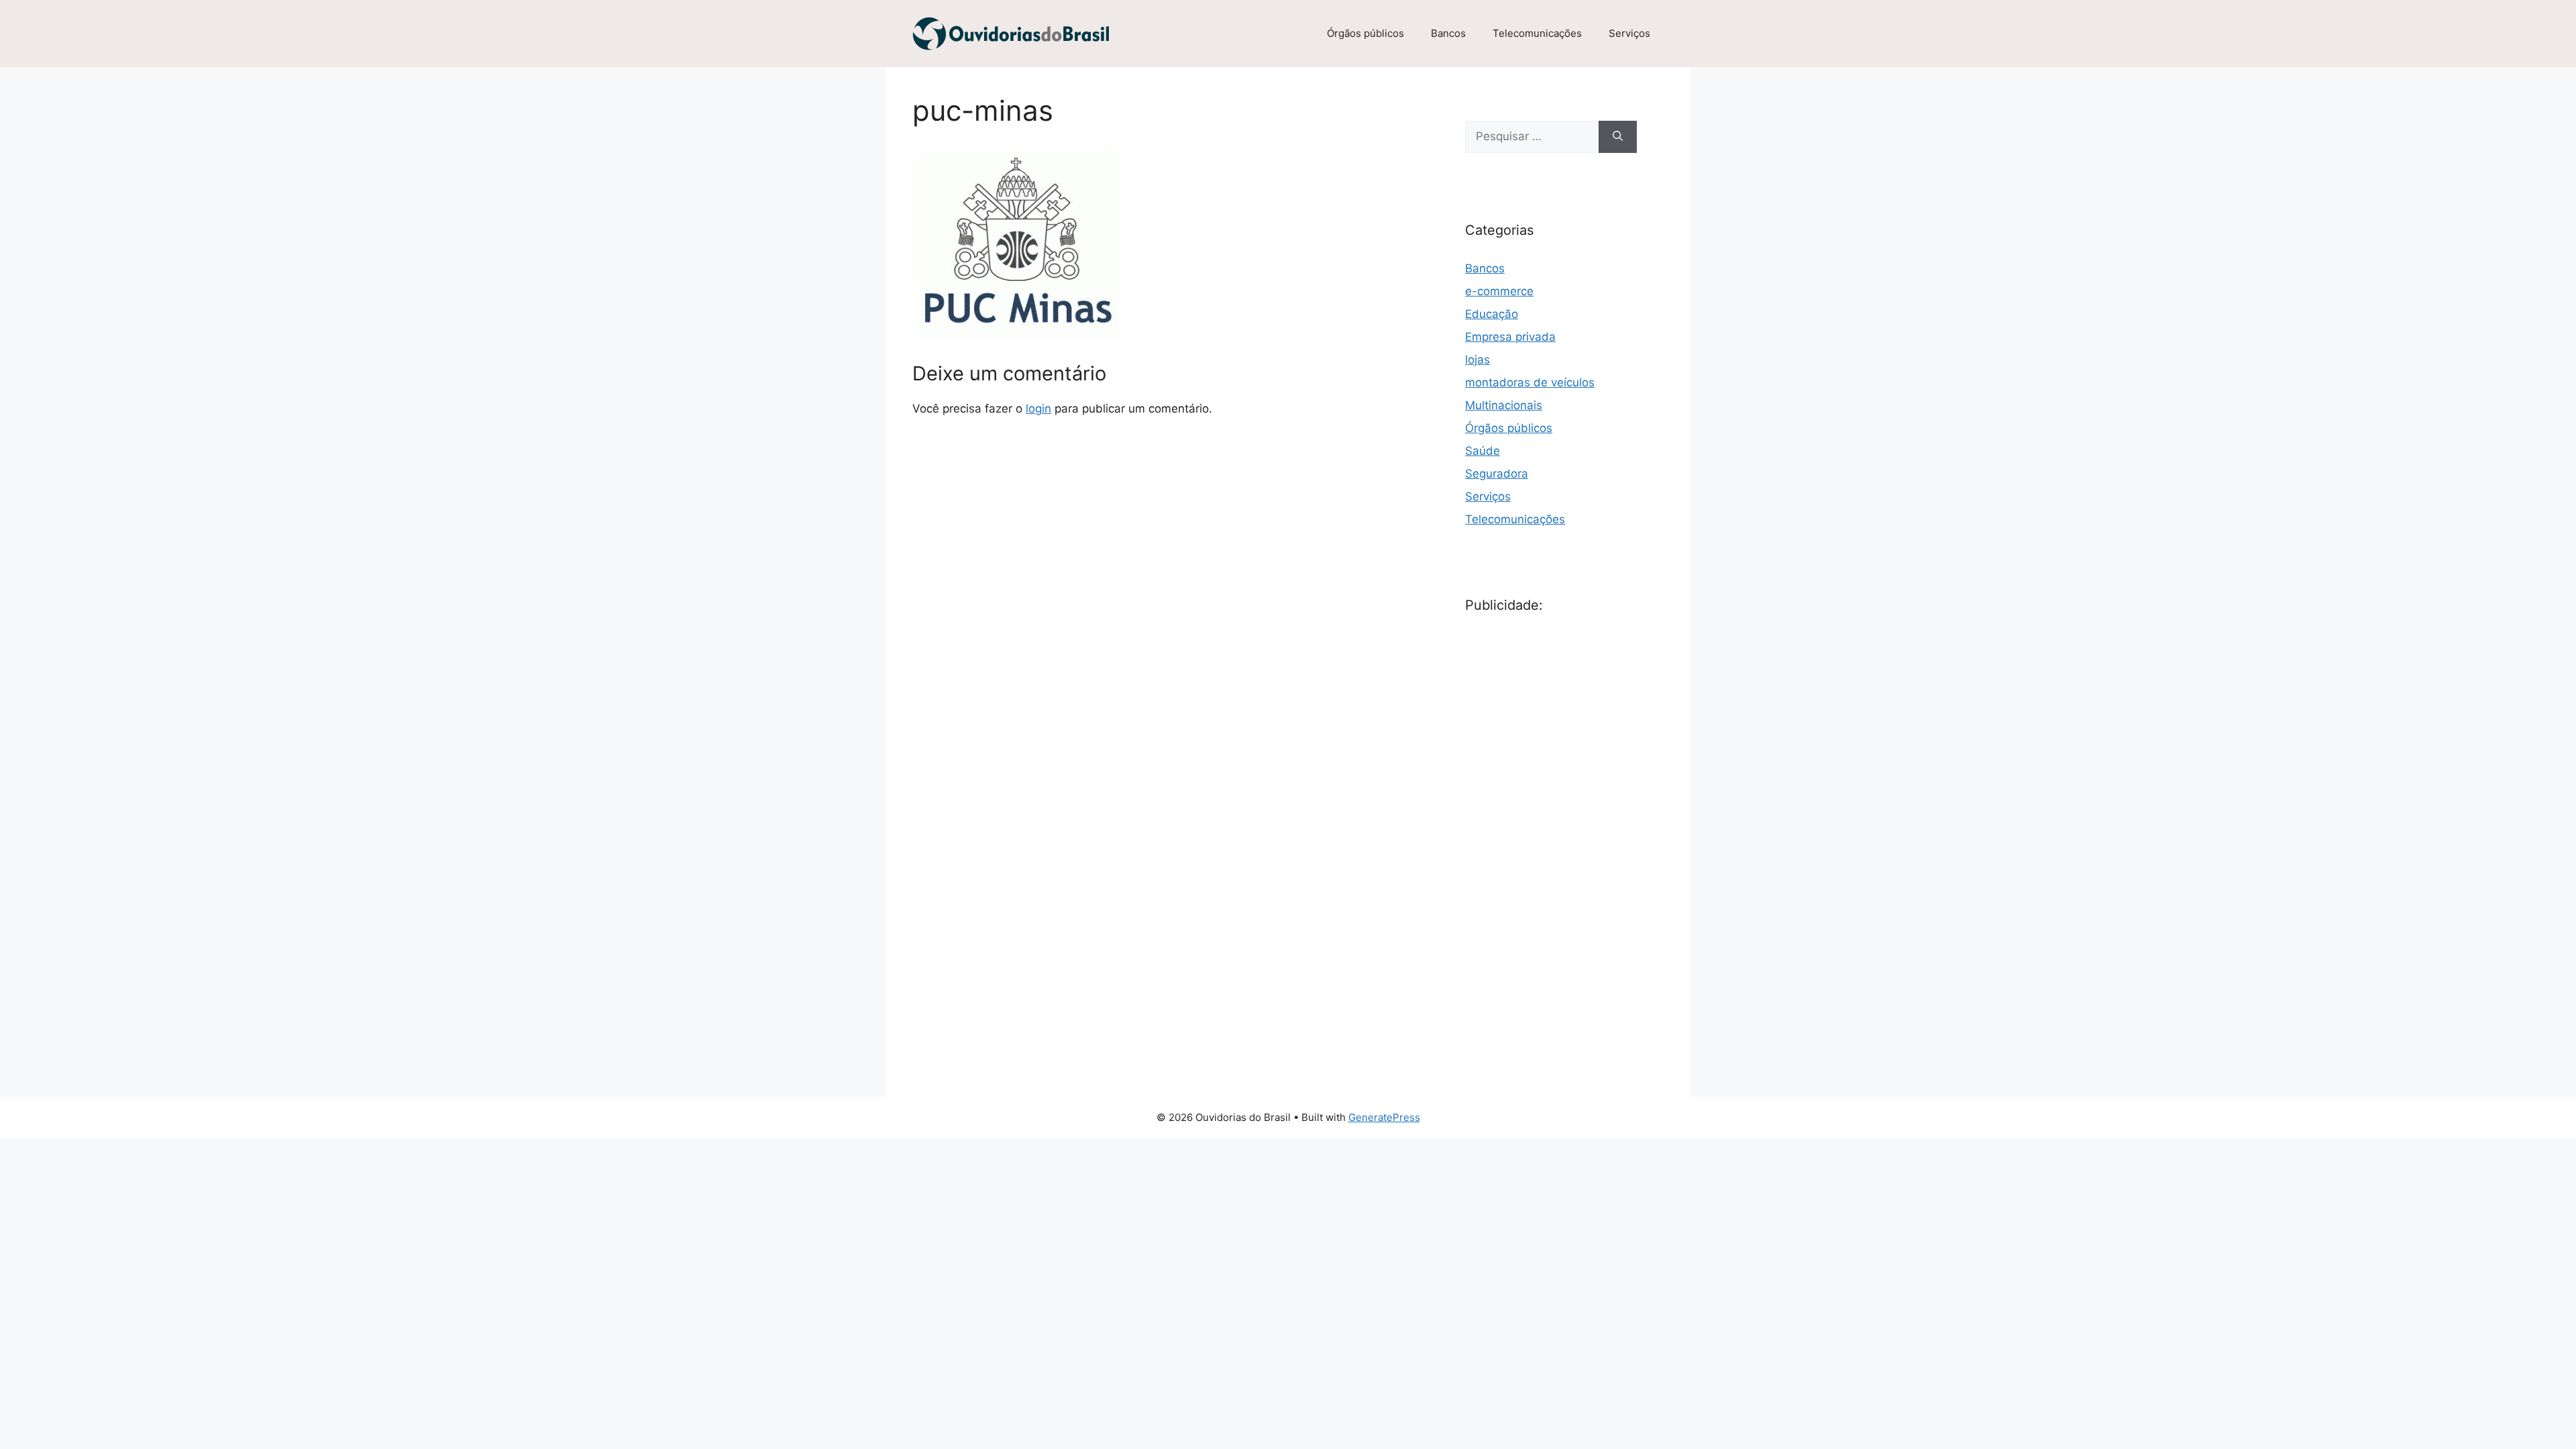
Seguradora (1497, 474)
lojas (1478, 360)
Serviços (1629, 33)
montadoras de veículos (1530, 382)
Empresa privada (1510, 337)
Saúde (1483, 451)
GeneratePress (1384, 1117)
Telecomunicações (1537, 33)
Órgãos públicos (1365, 33)
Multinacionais (1504, 405)
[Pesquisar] (1618, 137)
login (1038, 409)
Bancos (1448, 33)
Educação (1492, 314)
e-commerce (1499, 291)
